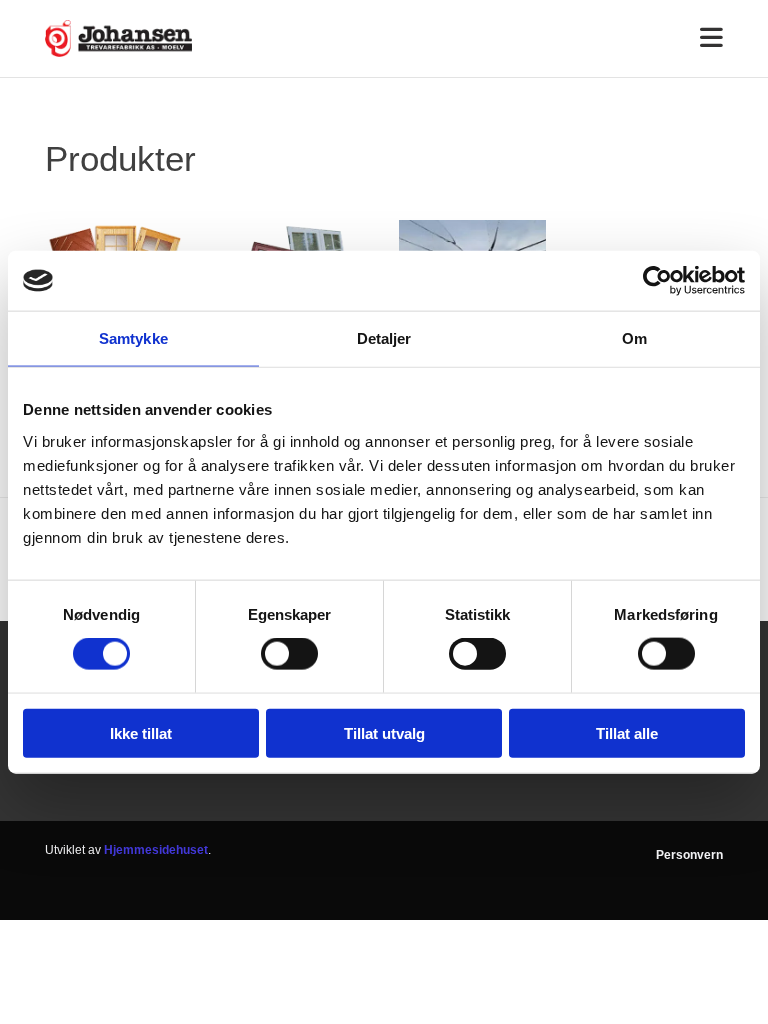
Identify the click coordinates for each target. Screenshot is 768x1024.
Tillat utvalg (384, 732)
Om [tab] (634, 338)
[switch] (289, 654)
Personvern (689, 855)
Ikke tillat (141, 732)
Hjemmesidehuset (156, 850)
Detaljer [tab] (384, 338)
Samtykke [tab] (133, 338)
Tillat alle (627, 732)
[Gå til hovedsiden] (118, 38)
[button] (472, 39)
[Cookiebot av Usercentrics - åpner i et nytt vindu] (657, 281)
